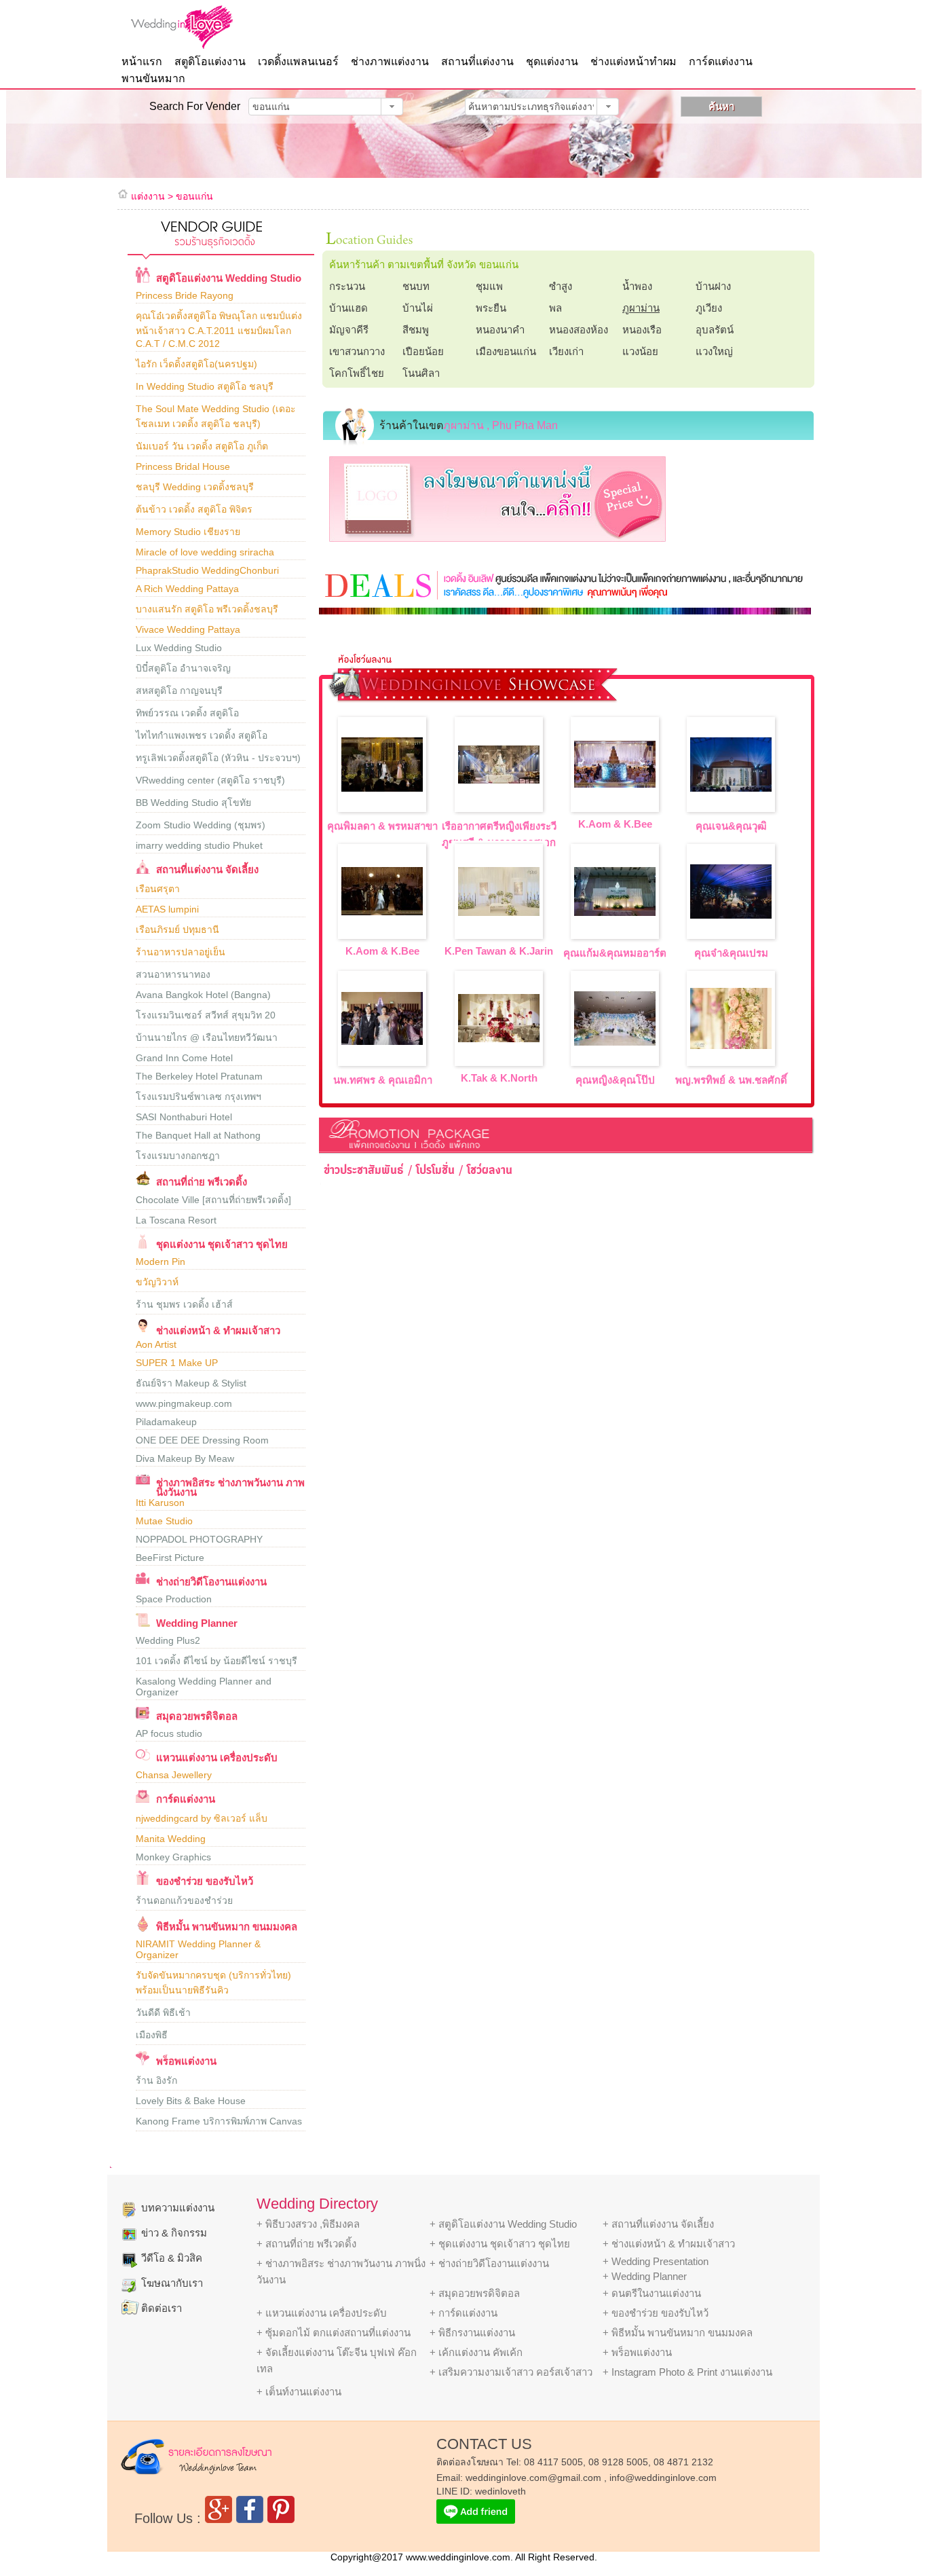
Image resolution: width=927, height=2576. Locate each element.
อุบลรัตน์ (715, 330)
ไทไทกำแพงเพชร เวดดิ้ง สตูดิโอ (202, 735)
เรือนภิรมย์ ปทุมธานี (177, 930)
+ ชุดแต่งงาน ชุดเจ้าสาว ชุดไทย (500, 2244)
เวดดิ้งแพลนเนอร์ (298, 61)
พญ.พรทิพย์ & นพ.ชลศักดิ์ (731, 1080)
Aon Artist (156, 1344)
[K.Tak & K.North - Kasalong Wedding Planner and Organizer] (499, 1038)
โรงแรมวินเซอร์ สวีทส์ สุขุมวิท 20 (206, 1015)
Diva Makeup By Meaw (185, 1458)
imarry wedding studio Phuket (199, 845)
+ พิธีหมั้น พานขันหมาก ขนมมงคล (678, 2333)
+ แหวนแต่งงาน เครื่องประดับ (322, 2313)
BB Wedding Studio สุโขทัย (193, 803)
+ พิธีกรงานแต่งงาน (472, 2333)
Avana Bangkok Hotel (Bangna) (203, 995)
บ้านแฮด (348, 308)
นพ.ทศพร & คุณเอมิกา (383, 1080)
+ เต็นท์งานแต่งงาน (299, 2392)
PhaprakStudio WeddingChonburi (207, 570)
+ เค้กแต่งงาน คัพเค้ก (476, 2352)
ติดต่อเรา (162, 2308)
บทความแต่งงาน (178, 2208)
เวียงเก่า (566, 351)
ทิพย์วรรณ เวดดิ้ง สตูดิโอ (187, 713)
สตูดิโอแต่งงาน (210, 61)
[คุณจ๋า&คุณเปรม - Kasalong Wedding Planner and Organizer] (731, 915)
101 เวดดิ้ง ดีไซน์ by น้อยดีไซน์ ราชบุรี (216, 1661)
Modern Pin (160, 1262)
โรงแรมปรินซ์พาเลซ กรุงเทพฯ (198, 1097)
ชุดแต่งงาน (552, 61)
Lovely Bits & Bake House (191, 2101)
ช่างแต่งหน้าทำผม (633, 61)
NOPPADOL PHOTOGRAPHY (199, 1539)
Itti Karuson (160, 1503)
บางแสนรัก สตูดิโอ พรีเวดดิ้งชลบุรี (207, 609)
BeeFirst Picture (170, 1558)
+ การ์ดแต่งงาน (463, 2313)
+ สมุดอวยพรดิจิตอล (475, 2293)
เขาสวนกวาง (357, 351)
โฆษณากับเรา (172, 2283)
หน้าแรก (142, 61)
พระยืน (491, 308)
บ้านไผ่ (418, 308)
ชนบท (416, 286)
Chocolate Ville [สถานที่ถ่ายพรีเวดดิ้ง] (213, 1200)
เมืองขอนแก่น (506, 351)
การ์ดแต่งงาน (721, 61)
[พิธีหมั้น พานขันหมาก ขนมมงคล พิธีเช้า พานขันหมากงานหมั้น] (143, 1929)
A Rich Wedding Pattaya (187, 589)
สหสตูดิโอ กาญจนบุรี (179, 691)
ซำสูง (561, 286)
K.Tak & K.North (499, 1078)
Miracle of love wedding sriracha (205, 552)
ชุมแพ (489, 286)
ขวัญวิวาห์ (157, 1282)
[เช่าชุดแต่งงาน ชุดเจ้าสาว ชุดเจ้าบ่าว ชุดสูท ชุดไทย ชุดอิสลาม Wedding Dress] (143, 1246)
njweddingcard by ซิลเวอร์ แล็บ (202, 1818)
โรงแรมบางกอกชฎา (178, 1156)
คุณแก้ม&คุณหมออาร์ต (615, 953)
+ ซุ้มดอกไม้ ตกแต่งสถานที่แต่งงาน (334, 2333)
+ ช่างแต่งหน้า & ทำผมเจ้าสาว (669, 2244)
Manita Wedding (171, 1839)
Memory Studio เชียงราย (188, 532)
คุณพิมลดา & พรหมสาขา (382, 826)
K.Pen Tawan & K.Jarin (499, 951)
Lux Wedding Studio (179, 648)
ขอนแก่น (194, 196)
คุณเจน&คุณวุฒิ (731, 826)
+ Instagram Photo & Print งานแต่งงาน (687, 2372)
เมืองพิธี (152, 2035)
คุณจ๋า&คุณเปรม (731, 953)
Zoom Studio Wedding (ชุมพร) (201, 825)
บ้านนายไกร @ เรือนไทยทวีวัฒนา (207, 1037)
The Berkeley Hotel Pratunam (199, 1076)
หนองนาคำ (500, 330)
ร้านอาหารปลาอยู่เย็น (181, 952)
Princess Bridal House (183, 466)
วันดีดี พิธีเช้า (163, 2012)
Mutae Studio (164, 1521)
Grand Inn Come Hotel (184, 1058)
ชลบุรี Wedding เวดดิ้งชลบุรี (195, 487)
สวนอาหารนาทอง (173, 974)
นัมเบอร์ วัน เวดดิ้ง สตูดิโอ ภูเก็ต (202, 446)
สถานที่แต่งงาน (477, 61)
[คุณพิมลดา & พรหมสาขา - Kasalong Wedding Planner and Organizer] (382, 788)
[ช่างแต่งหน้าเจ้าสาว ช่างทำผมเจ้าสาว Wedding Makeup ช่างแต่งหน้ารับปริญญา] (143, 1329)
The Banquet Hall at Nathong (198, 1135)
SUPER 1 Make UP (177, 1363)
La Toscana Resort (176, 1220)
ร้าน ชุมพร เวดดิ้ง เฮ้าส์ (184, 1304)
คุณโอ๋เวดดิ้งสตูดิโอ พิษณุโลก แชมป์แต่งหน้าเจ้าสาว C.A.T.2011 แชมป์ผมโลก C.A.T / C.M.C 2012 (219, 330)
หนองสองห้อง (579, 330)
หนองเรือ (642, 330)
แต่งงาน (148, 196)
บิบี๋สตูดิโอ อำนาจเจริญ (183, 668)
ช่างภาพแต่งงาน (390, 61)
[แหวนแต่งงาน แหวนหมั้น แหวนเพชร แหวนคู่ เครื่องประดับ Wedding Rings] (143, 1760)
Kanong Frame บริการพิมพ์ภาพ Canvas (219, 2121)
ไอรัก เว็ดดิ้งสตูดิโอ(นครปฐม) (196, 364)
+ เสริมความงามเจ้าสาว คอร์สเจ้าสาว (511, 2372)
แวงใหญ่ (714, 351)
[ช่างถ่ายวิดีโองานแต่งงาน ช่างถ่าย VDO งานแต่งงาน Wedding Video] (143, 1584)
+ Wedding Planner (645, 2276)
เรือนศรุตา (158, 889)
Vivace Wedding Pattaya (188, 629)
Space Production (174, 1599)
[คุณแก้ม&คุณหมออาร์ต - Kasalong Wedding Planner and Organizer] (615, 912)
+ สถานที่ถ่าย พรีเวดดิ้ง (306, 2244)
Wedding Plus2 (168, 1640)
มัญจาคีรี (349, 330)
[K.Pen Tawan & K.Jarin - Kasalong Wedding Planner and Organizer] (499, 912)
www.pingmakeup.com (184, 1403)
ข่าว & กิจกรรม (174, 2233)
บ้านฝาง (713, 286)
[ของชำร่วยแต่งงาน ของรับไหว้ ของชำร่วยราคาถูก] (143, 1883)
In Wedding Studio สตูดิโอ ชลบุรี (205, 386)
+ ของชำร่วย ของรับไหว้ (656, 2313)
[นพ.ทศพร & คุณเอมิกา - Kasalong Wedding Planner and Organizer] (382, 1041)
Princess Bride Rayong (185, 295)
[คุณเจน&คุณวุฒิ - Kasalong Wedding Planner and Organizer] (731, 788)
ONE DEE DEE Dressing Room (202, 1440)
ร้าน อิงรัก (156, 2080)
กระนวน (347, 286)
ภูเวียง (709, 308)
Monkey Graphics (173, 1857)
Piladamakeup (166, 1422)
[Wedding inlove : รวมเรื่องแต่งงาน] (209, 27)
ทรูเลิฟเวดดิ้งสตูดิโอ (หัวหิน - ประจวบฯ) (218, 758)
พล (555, 308)
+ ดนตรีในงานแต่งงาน (652, 2293)
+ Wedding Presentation (656, 2261)
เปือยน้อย (423, 351)
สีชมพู (416, 330)
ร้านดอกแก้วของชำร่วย (184, 1900)
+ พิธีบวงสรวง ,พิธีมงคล (308, 2224)
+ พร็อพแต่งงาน (637, 2352)
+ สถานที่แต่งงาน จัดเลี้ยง (658, 2224)
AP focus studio (169, 1733)
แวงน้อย (640, 351)
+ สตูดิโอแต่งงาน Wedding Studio (503, 2224)
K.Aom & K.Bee (615, 824)
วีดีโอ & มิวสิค (172, 2258)
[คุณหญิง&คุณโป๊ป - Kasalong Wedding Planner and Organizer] (615, 1042)
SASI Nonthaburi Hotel (184, 1117)
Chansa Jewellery (174, 1775)
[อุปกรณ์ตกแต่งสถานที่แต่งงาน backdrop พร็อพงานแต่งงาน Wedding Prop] (143, 2063)
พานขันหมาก (153, 78)
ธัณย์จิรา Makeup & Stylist (191, 1383)
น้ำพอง (637, 286)
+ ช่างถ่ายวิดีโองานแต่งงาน (489, 2263)
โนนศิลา (421, 373)
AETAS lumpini (167, 909)
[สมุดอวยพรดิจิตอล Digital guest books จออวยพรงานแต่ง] (143, 1718)
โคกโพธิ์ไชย (357, 373)
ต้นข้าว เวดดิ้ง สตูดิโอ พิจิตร (194, 509)
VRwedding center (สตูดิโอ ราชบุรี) (210, 780)
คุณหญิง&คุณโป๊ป (615, 1080)
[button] (392, 107)
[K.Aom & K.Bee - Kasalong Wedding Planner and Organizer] (615, 784)
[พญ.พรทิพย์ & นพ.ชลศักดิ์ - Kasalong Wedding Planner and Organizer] (731, 1045)
